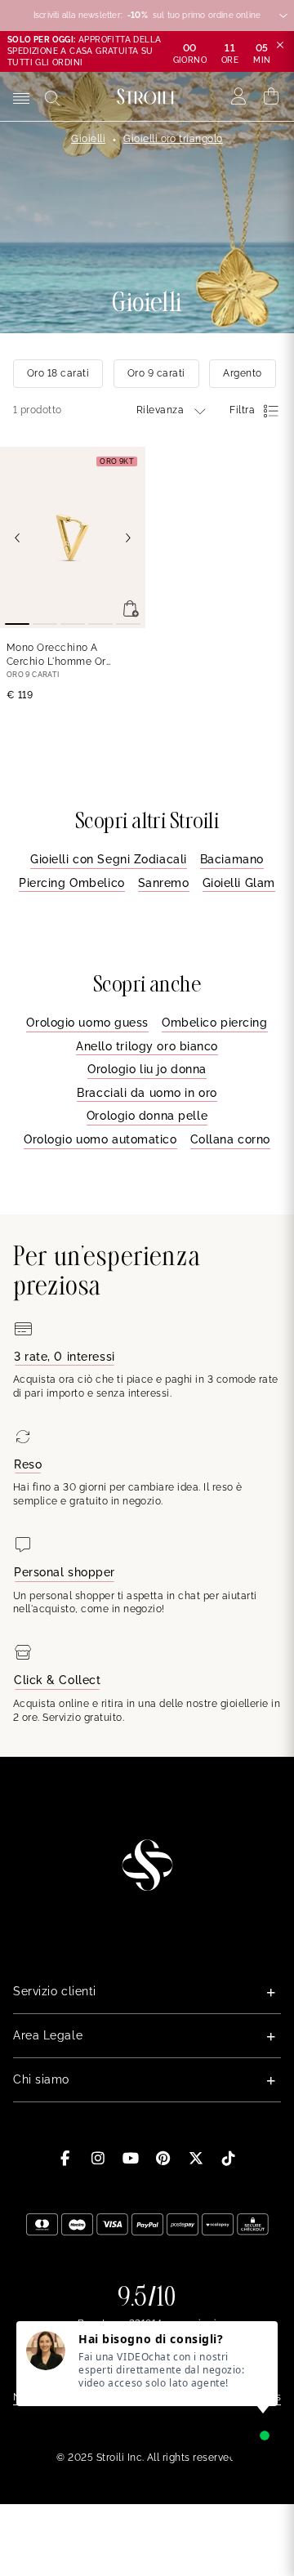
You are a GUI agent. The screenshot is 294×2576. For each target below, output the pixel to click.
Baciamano (232, 859)
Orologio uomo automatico (100, 1139)
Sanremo (164, 883)
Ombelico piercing (215, 1023)
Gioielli (88, 139)
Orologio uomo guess (87, 1023)
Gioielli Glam (239, 883)
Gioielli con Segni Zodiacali (109, 859)
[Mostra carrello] (272, 96)
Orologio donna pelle (147, 1116)
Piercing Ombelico (72, 883)
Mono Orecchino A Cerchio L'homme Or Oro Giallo (56, 655)
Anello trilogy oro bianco (147, 1046)
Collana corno (230, 1139)
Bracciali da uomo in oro (147, 1093)
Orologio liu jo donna (147, 1069)
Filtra (242, 410)
